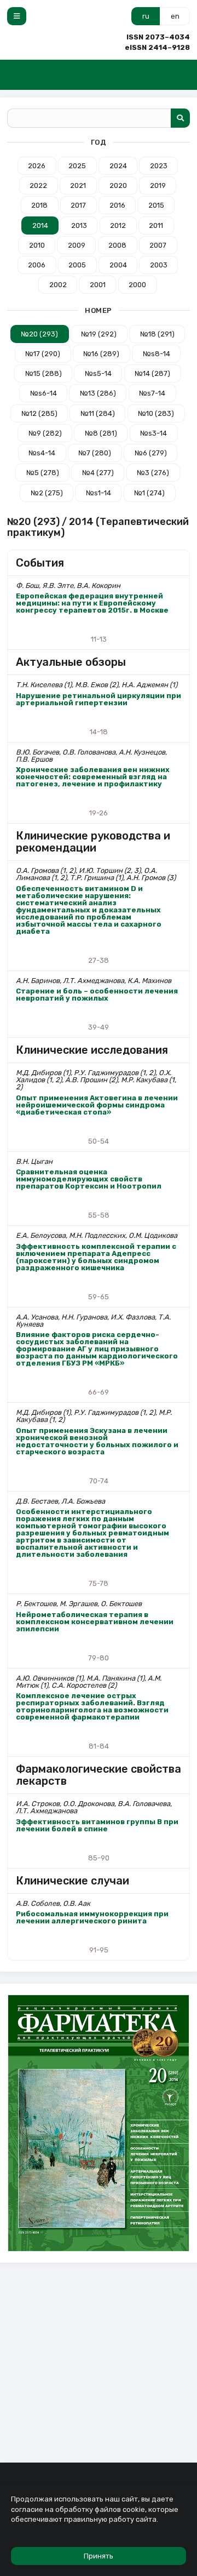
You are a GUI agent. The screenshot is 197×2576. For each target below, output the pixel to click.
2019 (158, 185)
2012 (118, 225)
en (175, 16)
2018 (39, 205)
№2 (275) (47, 493)
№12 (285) (39, 413)
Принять (99, 2556)
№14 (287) (152, 373)
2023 (159, 166)
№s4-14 (42, 453)
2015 (156, 205)
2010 (37, 245)
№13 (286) (98, 393)
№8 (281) (101, 433)
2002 (58, 285)
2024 (118, 166)
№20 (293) (39, 334)
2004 (118, 265)
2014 (40, 225)
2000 (137, 285)
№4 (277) (98, 473)
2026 (37, 166)
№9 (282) (45, 433)
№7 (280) (95, 453)
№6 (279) (151, 453)
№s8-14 (157, 354)
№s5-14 (98, 373)
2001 (98, 285)
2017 (78, 205)
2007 (158, 245)
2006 (37, 265)
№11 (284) (98, 413)
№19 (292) (99, 334)
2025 (77, 166)
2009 (77, 245)
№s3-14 (153, 433)
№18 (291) (157, 334)
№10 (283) (156, 413)
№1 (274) (149, 493)
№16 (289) (101, 354)
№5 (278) (43, 473)
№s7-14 (152, 393)
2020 (118, 185)
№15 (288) (44, 373)
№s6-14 (44, 393)
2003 (159, 265)
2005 (77, 265)
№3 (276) (153, 473)
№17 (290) (43, 354)
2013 (79, 225)
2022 (38, 185)
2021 (78, 185)
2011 (156, 225)
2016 (117, 205)
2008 (117, 245)
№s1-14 (99, 493)
